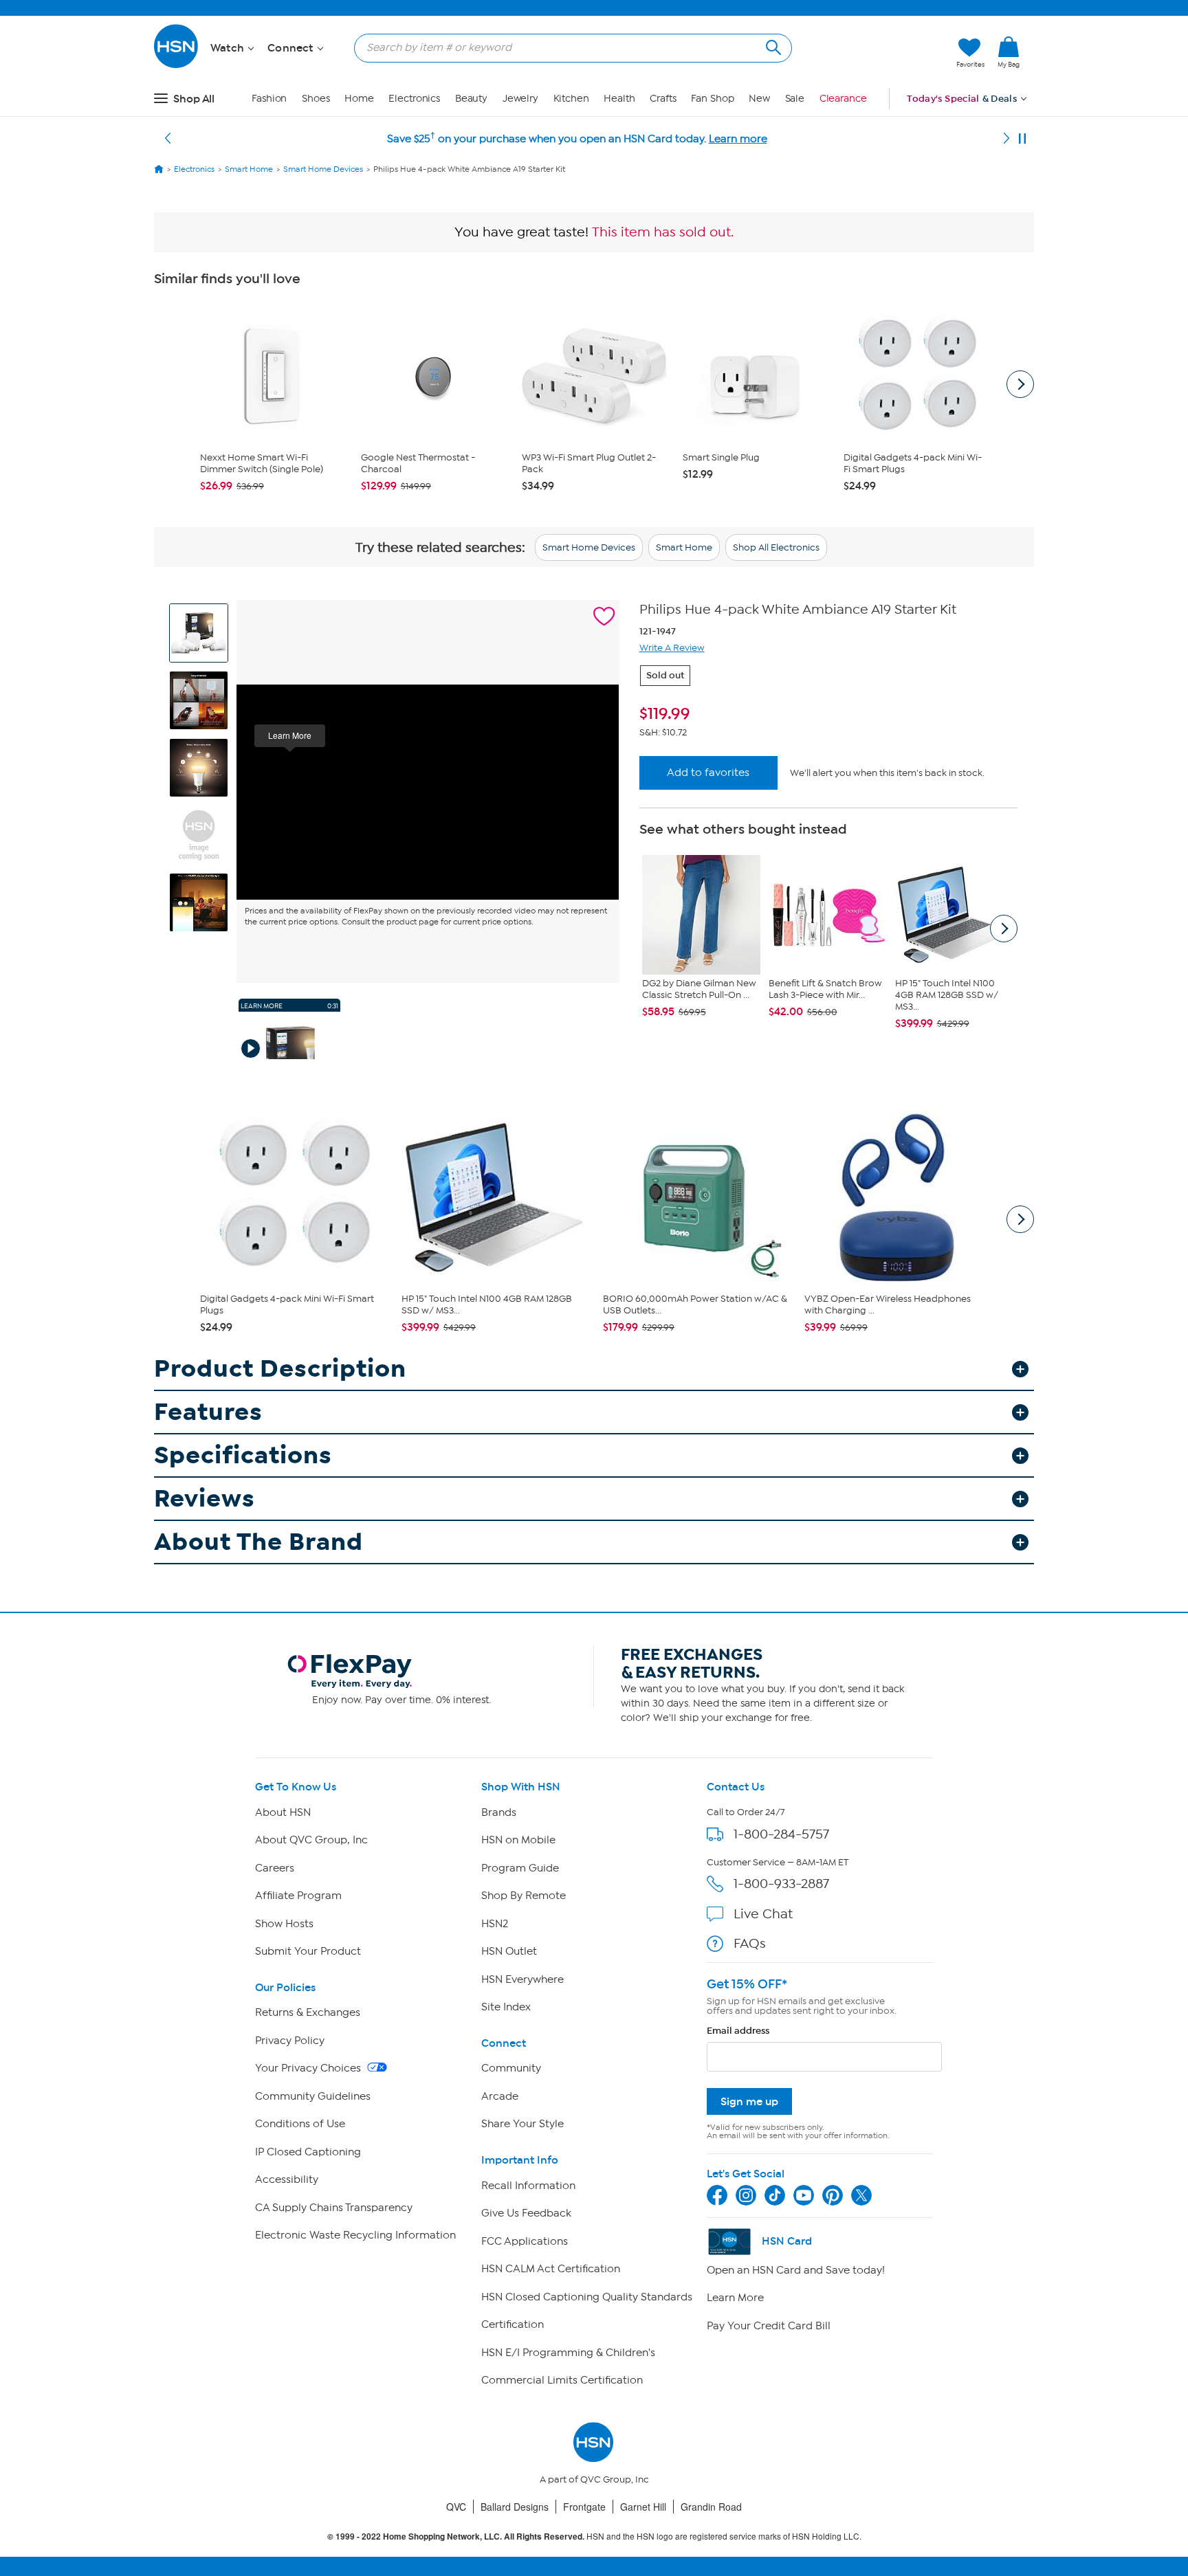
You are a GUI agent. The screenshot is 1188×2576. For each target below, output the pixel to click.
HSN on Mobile (518, 1840)
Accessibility (287, 2179)
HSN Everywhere (522, 1979)
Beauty (471, 99)
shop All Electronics (776, 547)
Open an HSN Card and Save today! (796, 2270)
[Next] (1006, 139)
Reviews (205, 1499)
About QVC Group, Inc (311, 1840)
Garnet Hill (643, 2507)
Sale (795, 99)
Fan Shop (712, 99)
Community (511, 2068)
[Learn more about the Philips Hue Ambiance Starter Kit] (428, 792)
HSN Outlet (509, 1951)
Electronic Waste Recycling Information (355, 2235)
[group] (828, 714)
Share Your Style (522, 2124)
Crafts (663, 99)
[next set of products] (1020, 384)
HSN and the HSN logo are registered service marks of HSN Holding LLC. (594, 2536)
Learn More (735, 2298)
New (759, 99)
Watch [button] (229, 48)
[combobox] (568, 47)
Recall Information (528, 2186)
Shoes (316, 99)
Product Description (280, 1369)
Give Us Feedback (526, 2213)
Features (208, 1412)
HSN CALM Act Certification (551, 2269)
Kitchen (571, 99)
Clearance (843, 99)
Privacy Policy (290, 2041)
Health (619, 99)
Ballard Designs (515, 2507)
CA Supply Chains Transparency (334, 2208)
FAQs (750, 1943)
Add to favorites (708, 773)
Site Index (506, 2007)
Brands (499, 1812)
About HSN (283, 1812)
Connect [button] (292, 48)
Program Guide (520, 1868)
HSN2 (495, 1924)
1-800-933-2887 (781, 1884)
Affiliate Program (298, 1896)
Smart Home (684, 547)
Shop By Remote (524, 1896)
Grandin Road (711, 2507)
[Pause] (1022, 139)
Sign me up (749, 2101)
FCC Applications (525, 2241)
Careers (275, 1868)
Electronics (414, 99)
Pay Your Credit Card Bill (769, 2326)
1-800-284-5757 (781, 1834)
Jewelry (520, 99)
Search (772, 46)
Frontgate (584, 2507)
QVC (456, 2507)
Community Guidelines (313, 2096)
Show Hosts (284, 1924)
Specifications (243, 1455)
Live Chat (763, 1914)
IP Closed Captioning (308, 2152)
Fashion (269, 99)
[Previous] (168, 139)
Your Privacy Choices (309, 2068)
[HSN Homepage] (159, 169)
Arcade (500, 2096)
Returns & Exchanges (308, 2012)
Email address (738, 2031)
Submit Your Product (308, 1951)
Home (359, 99)
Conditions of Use (300, 2124)
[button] (881, 53)
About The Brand (258, 1542)
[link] (1009, 53)
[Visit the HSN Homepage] (177, 66)
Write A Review (672, 648)
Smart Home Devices (589, 547)
